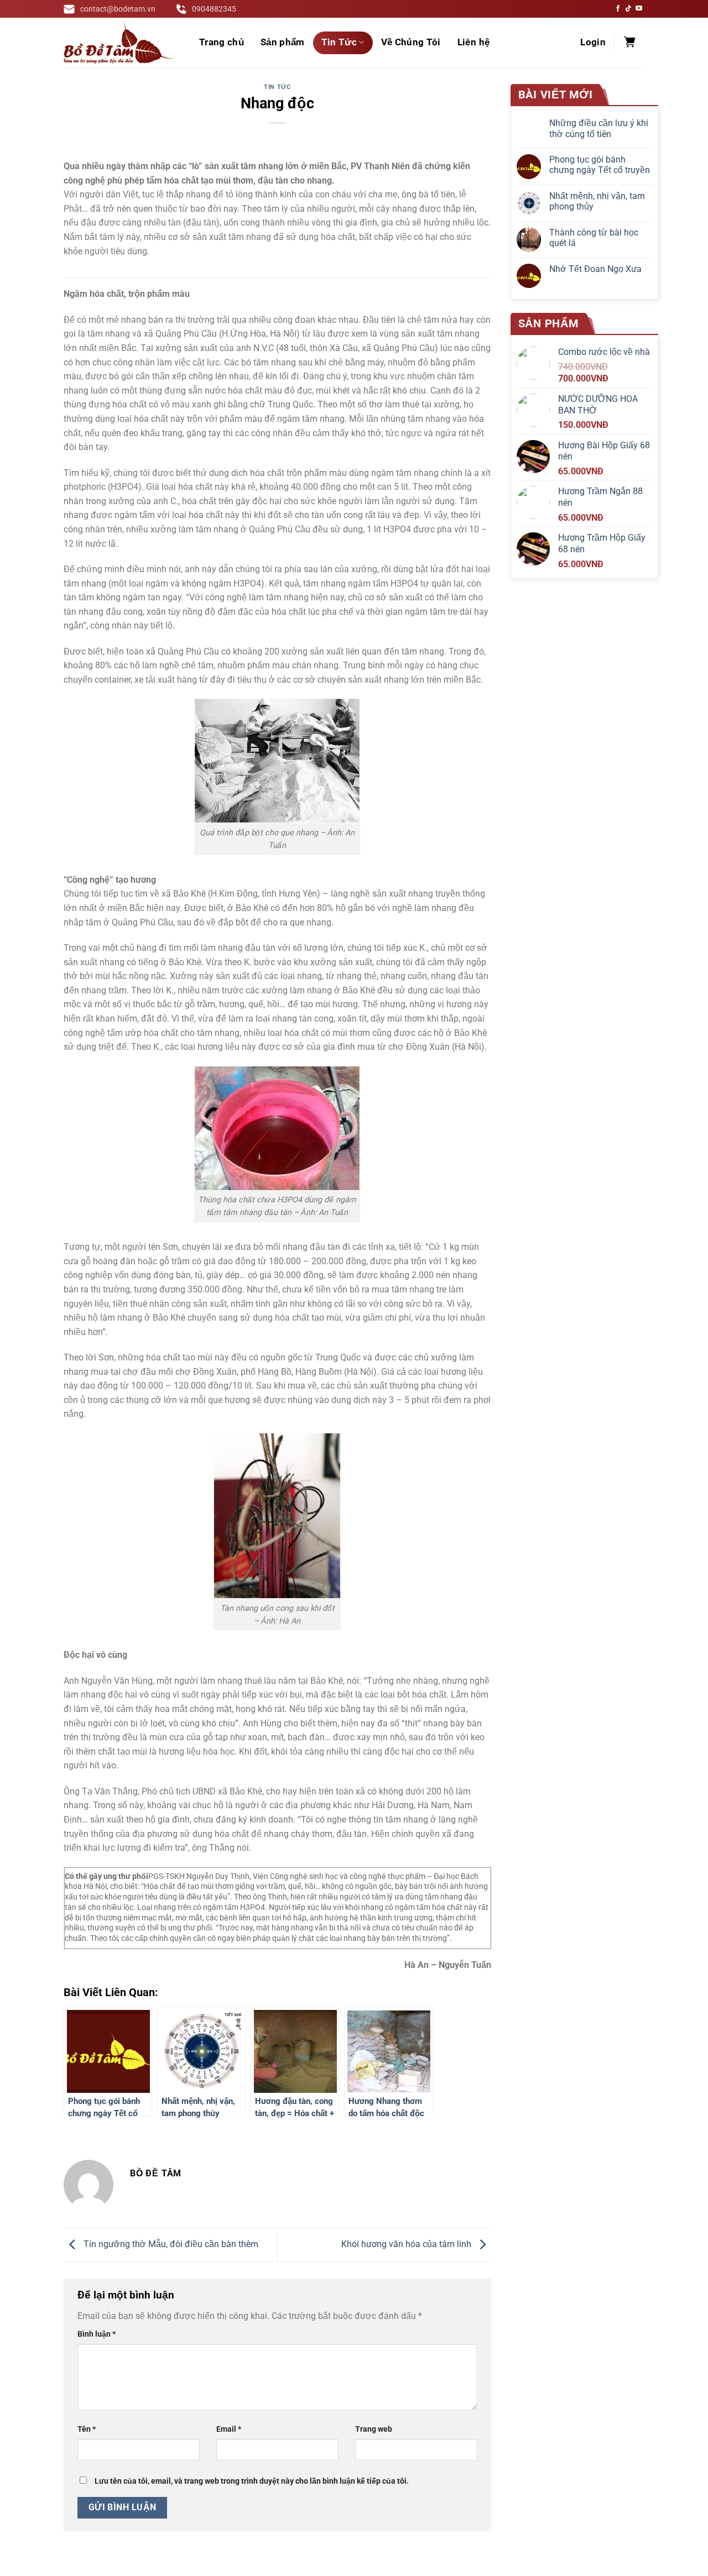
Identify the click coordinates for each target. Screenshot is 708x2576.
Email (229, 2429)
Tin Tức (339, 42)
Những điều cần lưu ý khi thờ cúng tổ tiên (599, 128)
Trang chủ (222, 42)
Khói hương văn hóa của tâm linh (407, 2244)
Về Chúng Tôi (411, 42)
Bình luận (97, 2334)
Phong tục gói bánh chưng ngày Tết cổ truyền (600, 165)
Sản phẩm (283, 42)
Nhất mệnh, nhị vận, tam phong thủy (597, 201)
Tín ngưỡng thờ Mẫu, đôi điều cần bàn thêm (170, 2244)
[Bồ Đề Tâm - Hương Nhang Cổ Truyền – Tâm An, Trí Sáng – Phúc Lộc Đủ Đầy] (119, 43)
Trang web (374, 2429)
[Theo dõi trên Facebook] (618, 9)
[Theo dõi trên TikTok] (628, 9)
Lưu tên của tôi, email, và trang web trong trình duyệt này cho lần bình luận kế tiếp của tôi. (252, 2481)
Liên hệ (473, 42)
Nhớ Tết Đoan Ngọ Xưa (595, 269)
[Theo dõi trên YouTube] (639, 9)
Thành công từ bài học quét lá (594, 238)
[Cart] (629, 43)
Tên (87, 2429)
